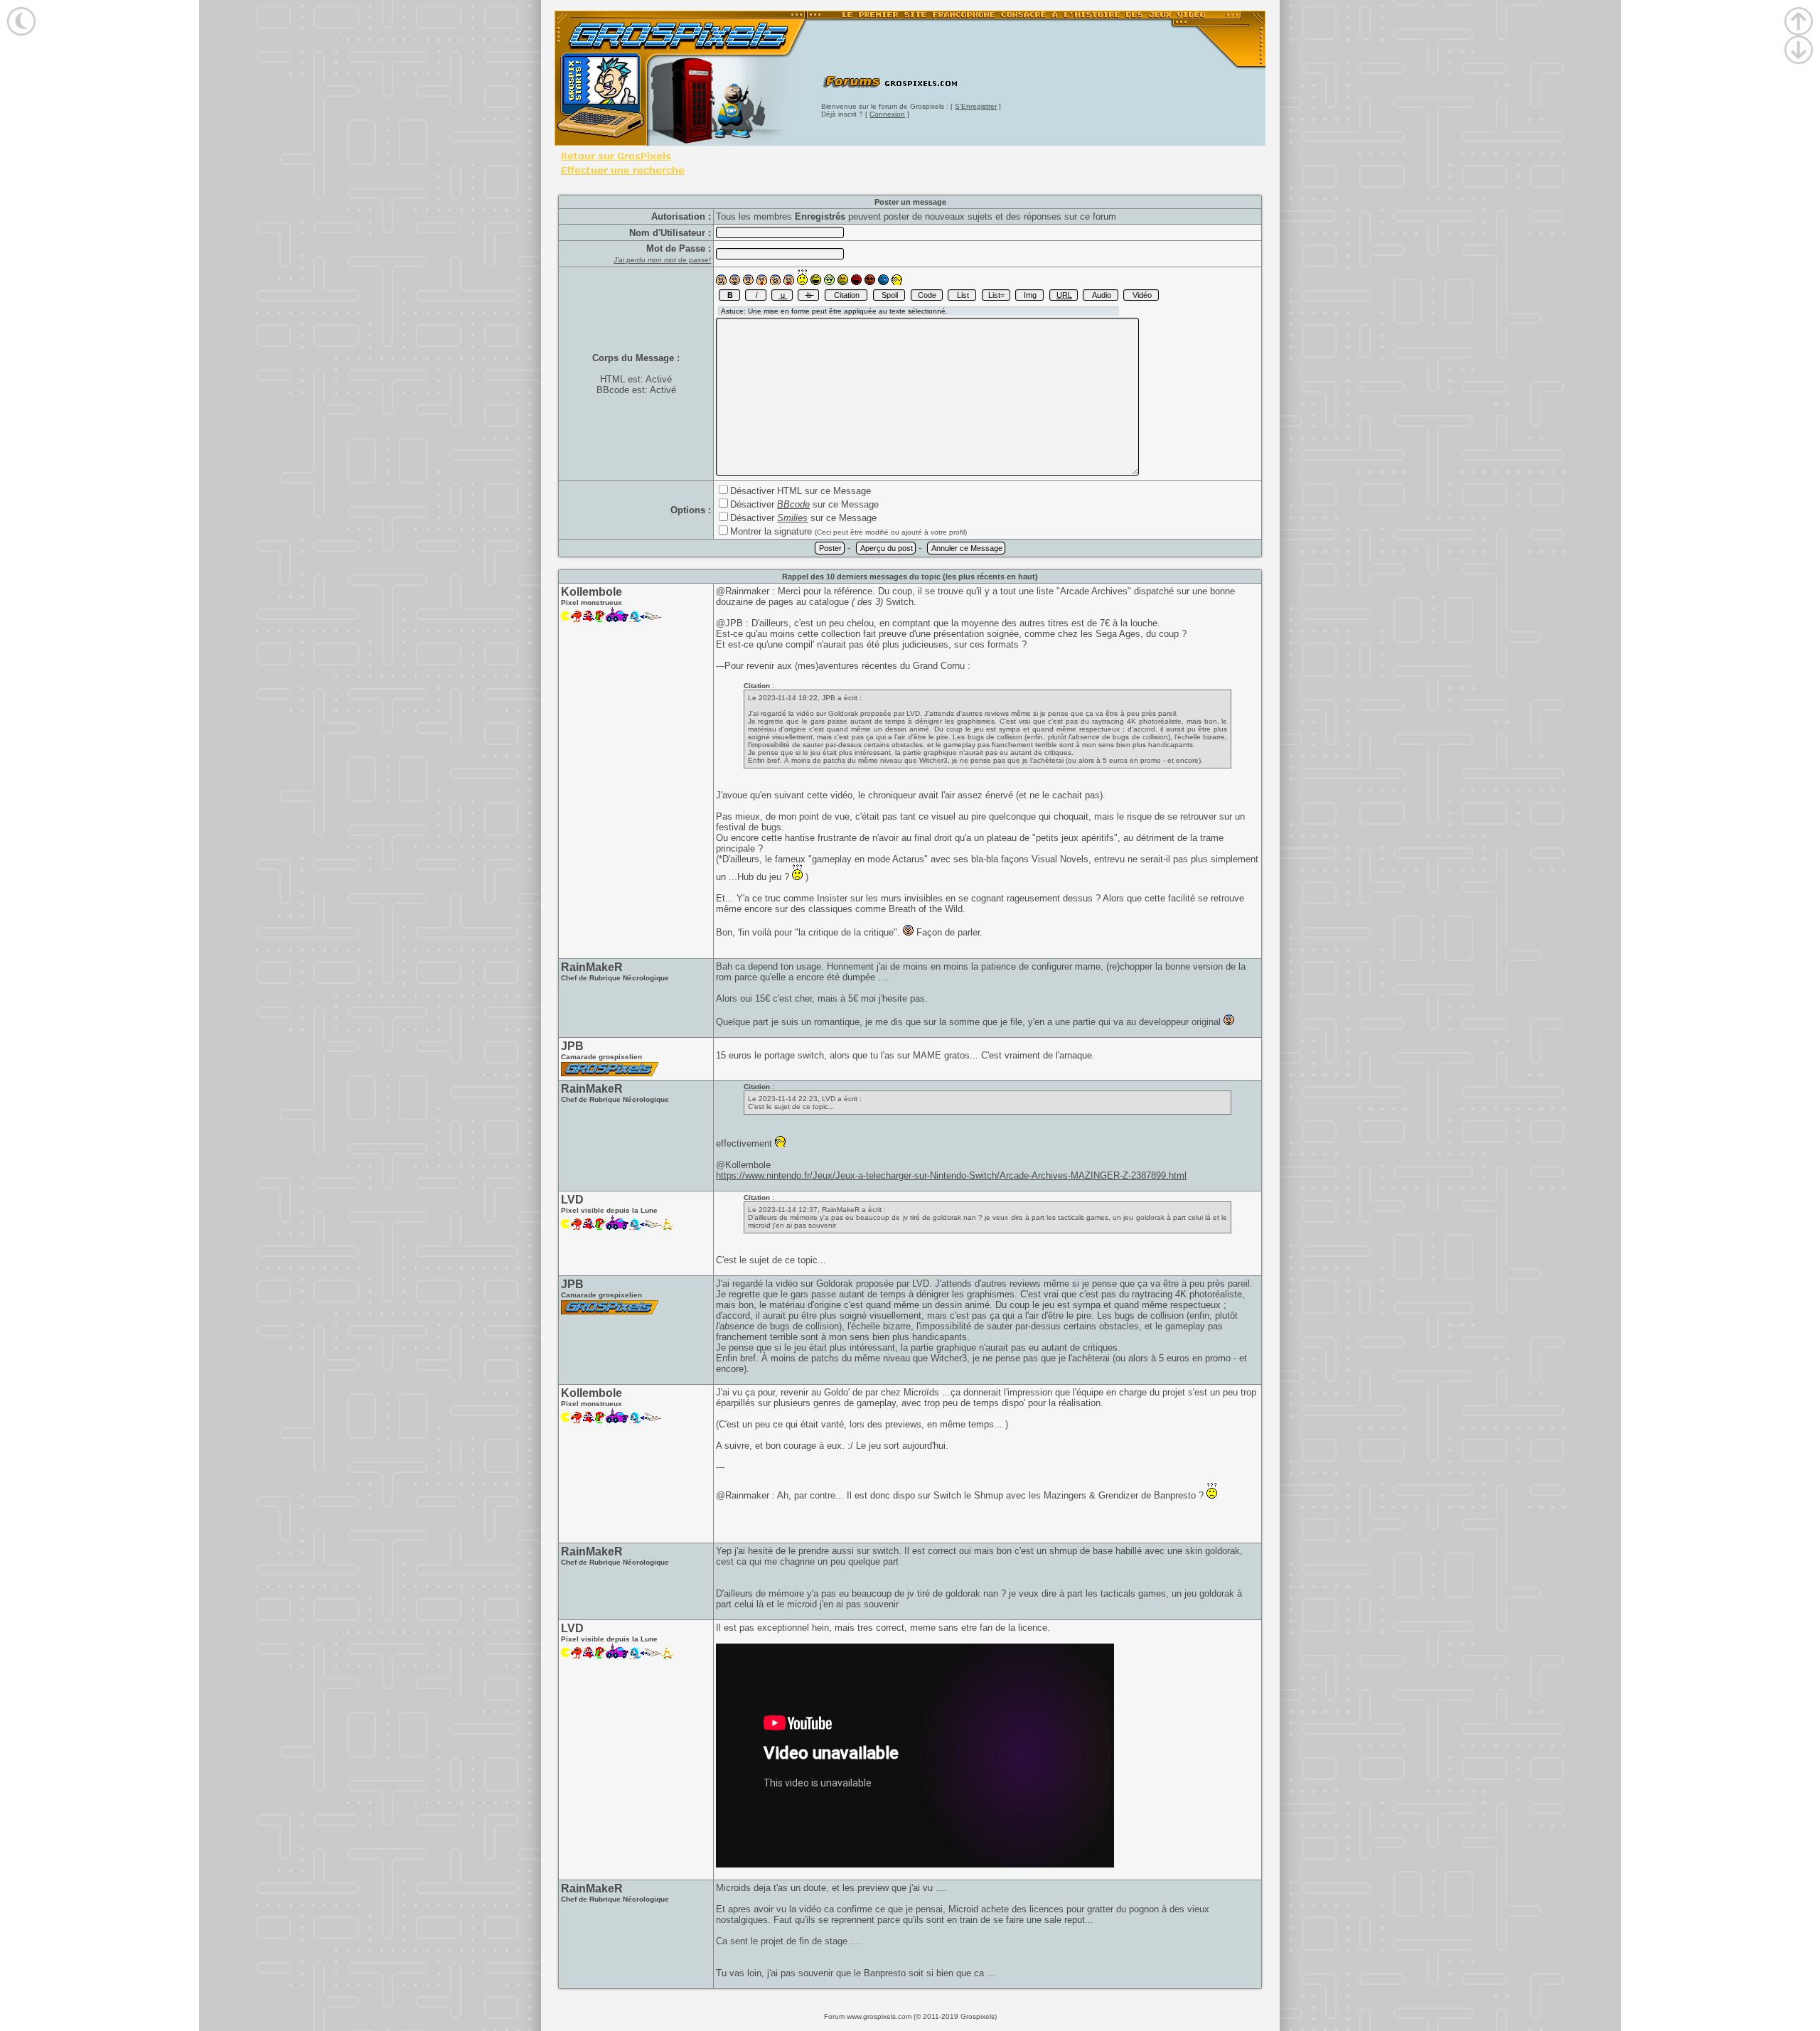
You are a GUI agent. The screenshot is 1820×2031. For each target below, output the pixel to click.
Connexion (887, 114)
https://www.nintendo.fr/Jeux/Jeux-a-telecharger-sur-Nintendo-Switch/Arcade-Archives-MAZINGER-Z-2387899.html (951, 1175)
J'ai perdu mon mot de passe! (662, 260)
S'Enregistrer (976, 106)
